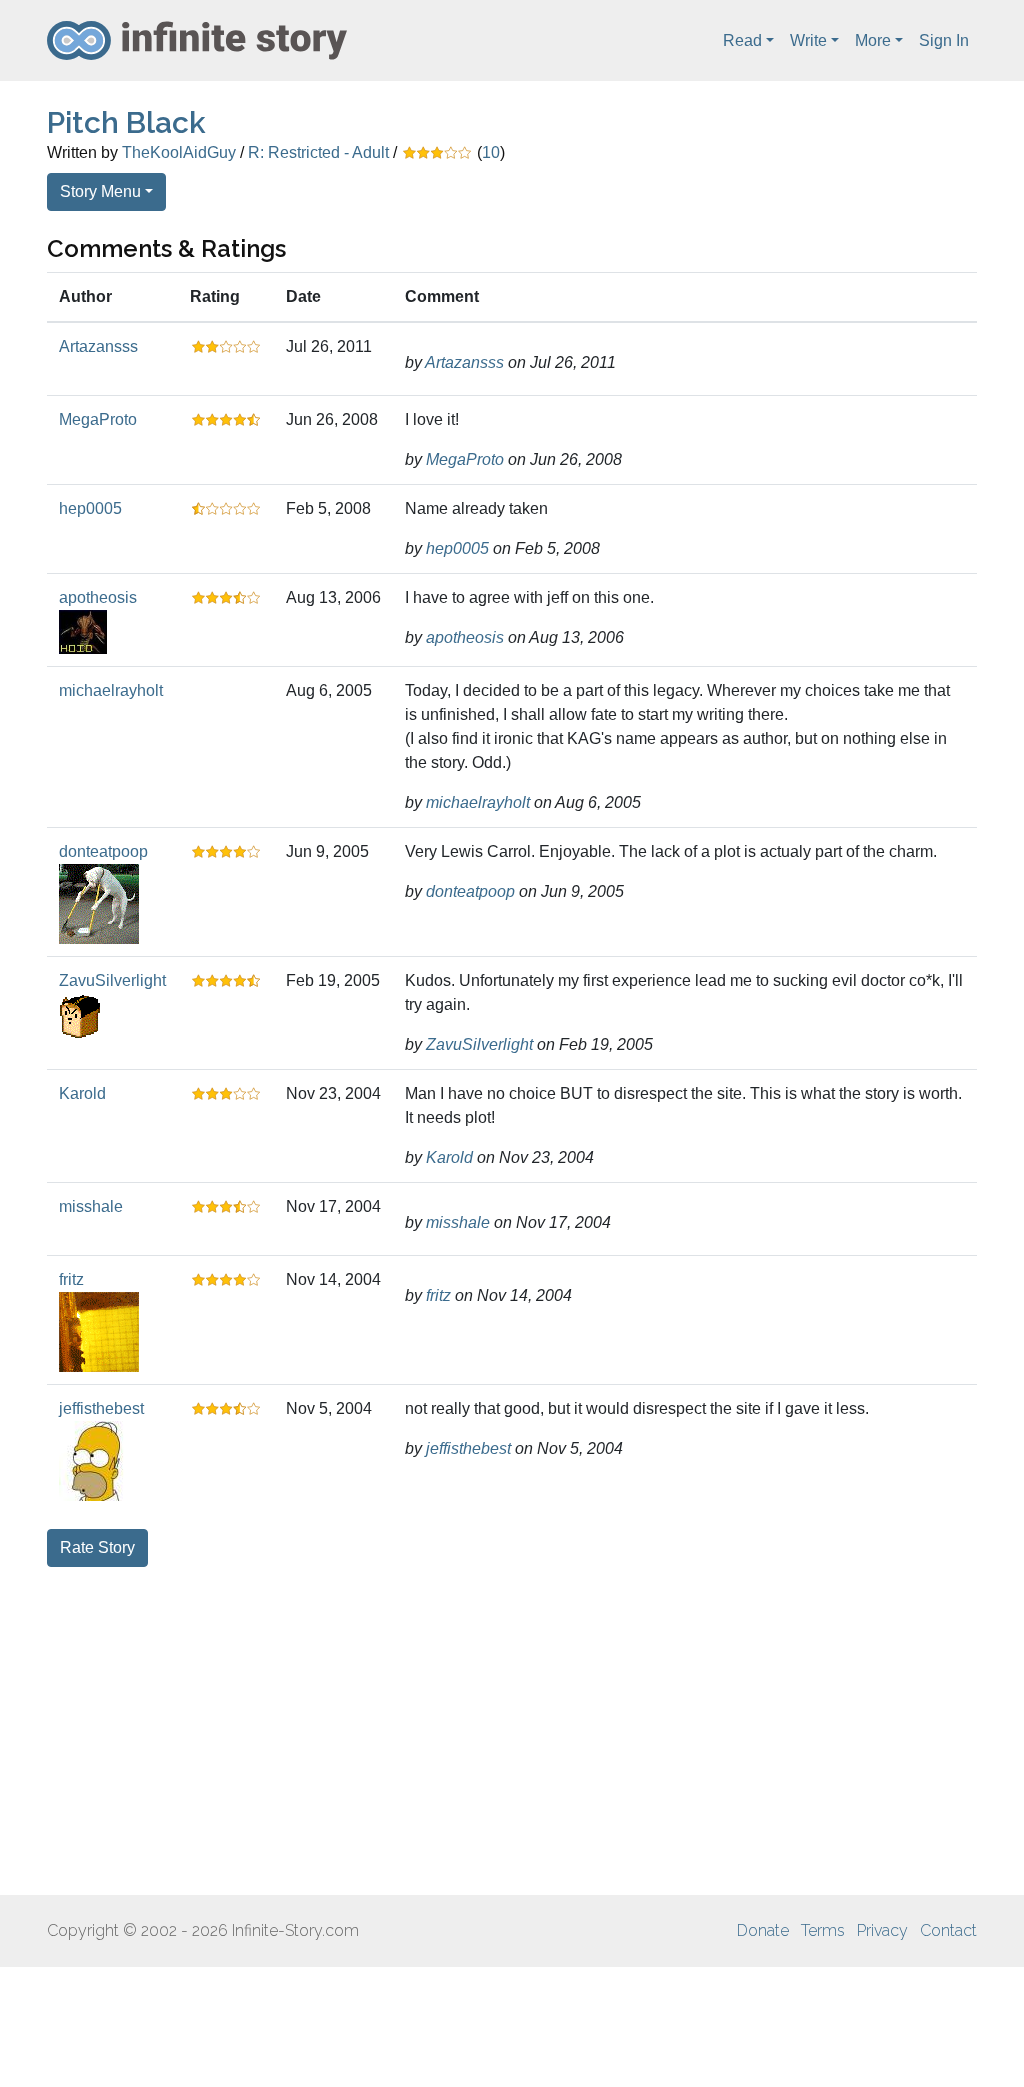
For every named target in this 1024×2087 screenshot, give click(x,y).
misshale (91, 1206)
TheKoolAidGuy (179, 152)
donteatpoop (103, 851)
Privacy (882, 1930)
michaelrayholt (111, 690)
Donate (763, 1930)
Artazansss (98, 346)
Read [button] (742, 40)
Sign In (944, 40)
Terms (823, 1930)
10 (491, 152)
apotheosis (98, 597)
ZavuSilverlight (112, 980)
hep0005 (90, 508)
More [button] (873, 40)
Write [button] (808, 40)
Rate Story (97, 1547)
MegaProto (98, 419)
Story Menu (100, 191)
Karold (82, 1093)
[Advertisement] (512, 1731)
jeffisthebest (101, 1408)
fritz (71, 1279)
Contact (948, 1930)
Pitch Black (126, 122)
